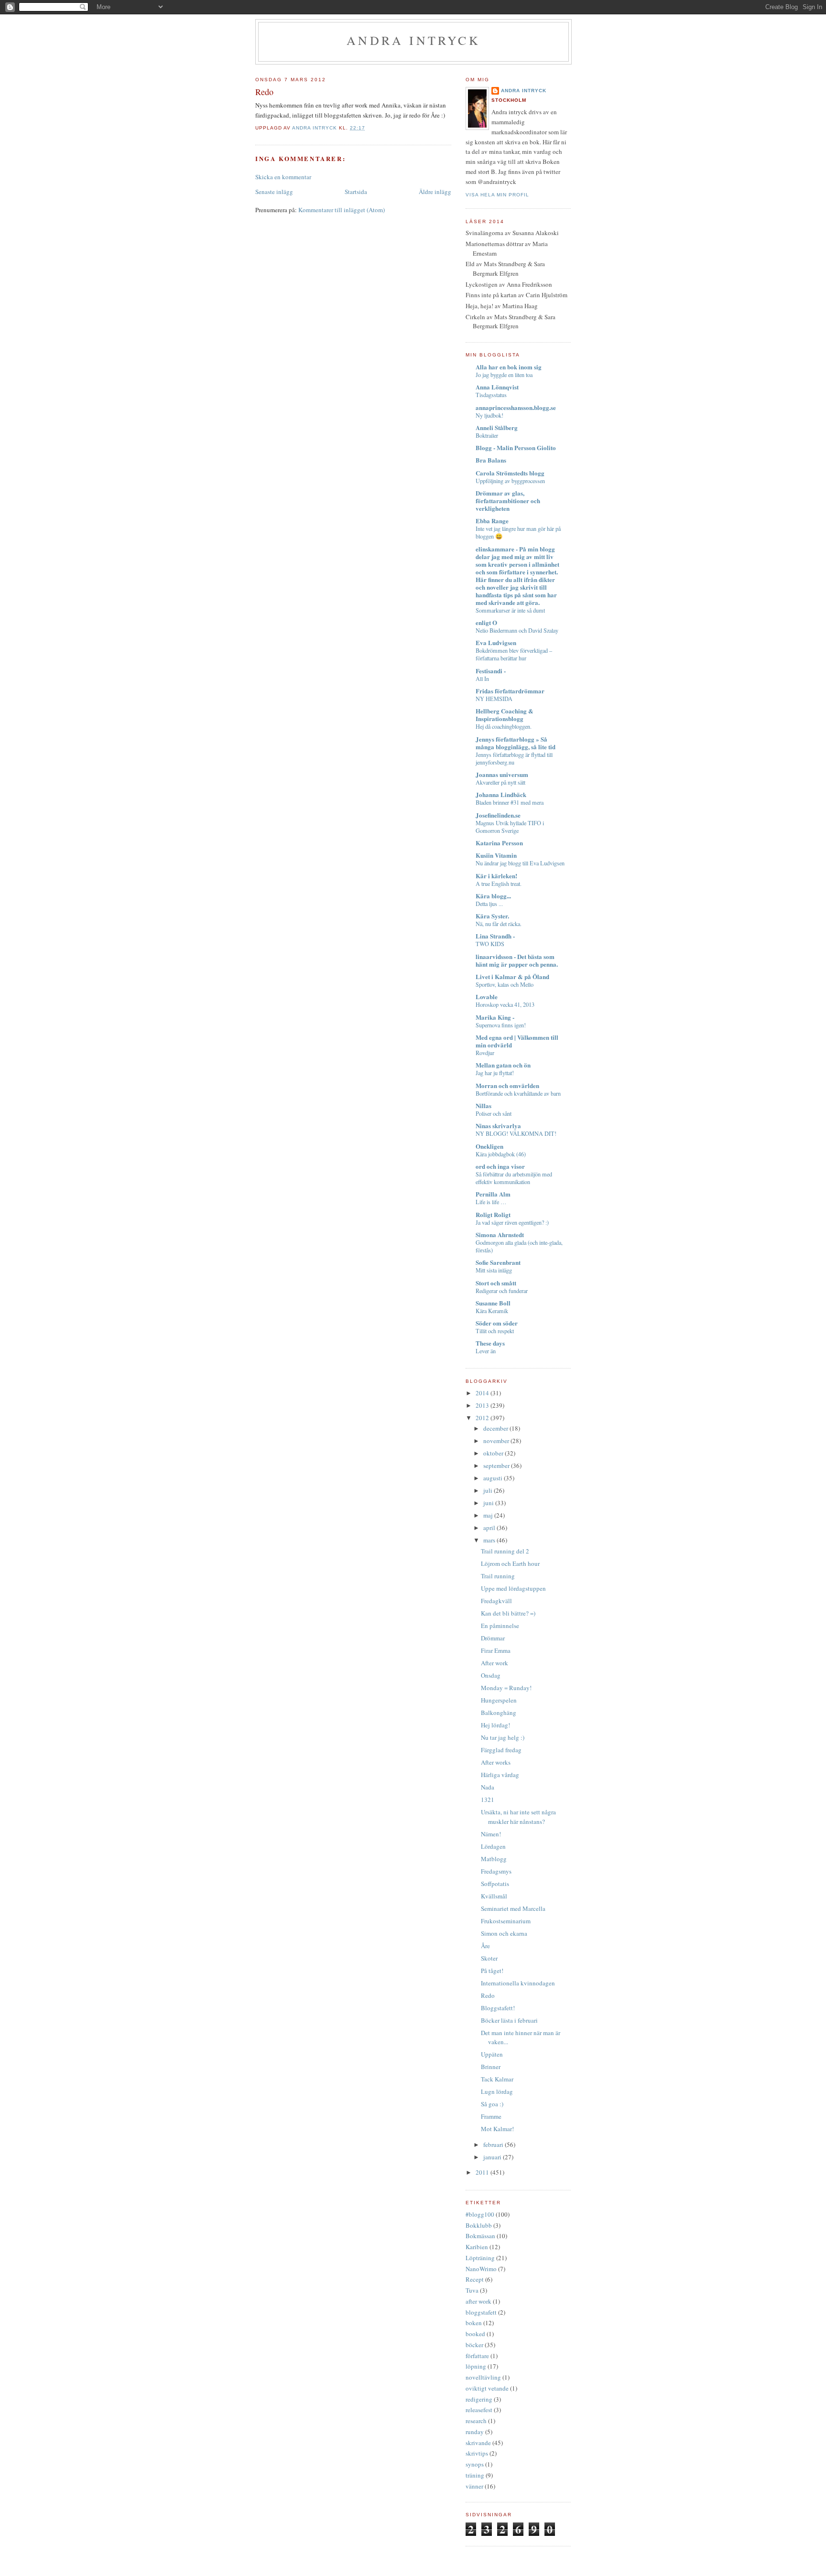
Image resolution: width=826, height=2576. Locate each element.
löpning (476, 2366)
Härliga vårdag (500, 1775)
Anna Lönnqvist (497, 387)
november (497, 1441)
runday (475, 2432)
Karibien (477, 2247)
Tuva (472, 2290)
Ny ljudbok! (489, 415)
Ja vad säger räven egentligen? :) (512, 1222)
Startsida (356, 192)
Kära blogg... (493, 896)
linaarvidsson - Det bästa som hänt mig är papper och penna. (517, 960)
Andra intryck (413, 40)
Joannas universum (502, 774)
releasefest (479, 2410)
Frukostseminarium (506, 1921)
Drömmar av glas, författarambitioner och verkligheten (508, 501)
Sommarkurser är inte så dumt (510, 610)
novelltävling (483, 2377)
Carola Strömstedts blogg (510, 473)
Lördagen (493, 1846)
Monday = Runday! (506, 1688)
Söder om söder (497, 1323)
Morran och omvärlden (507, 1085)
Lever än (486, 1351)
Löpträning (480, 2258)
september (497, 1466)
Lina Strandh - (495, 936)
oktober (494, 1453)
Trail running (498, 1576)
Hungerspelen (499, 1700)
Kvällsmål (494, 1896)
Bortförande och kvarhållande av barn (518, 1093)
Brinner (491, 2067)
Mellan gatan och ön (503, 1065)
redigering (479, 2399)
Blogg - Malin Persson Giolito (516, 447)
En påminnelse (500, 1626)
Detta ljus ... (489, 904)
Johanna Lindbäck (501, 794)
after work (478, 2301)
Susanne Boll (493, 1303)
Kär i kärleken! (496, 876)
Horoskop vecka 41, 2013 (505, 1004)
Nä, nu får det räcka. (499, 924)
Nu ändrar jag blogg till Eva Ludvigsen (520, 863)
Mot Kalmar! (497, 2129)
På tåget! (492, 1971)
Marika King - (495, 1017)
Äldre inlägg (435, 192)
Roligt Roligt (493, 1214)
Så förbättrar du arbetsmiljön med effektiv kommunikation (514, 1178)
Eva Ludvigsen (496, 642)
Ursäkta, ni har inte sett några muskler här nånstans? (518, 1817)
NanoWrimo (481, 2269)
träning (475, 2475)
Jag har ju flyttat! (495, 1073)
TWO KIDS (490, 944)
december (496, 1428)
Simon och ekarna (504, 1933)
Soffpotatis (495, 1884)
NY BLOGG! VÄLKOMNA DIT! (516, 1133)
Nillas (484, 1105)
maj (489, 1515)
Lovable (487, 997)
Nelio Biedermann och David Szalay (517, 630)
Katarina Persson (499, 843)
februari (494, 2145)
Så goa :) (492, 2104)
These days (490, 1343)
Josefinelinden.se (498, 815)
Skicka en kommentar (283, 177)
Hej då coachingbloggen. (504, 726)
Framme (491, 2116)
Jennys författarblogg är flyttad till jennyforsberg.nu (514, 758)
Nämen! (491, 1834)
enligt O (486, 622)
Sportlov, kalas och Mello (505, 984)
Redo (488, 1995)
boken (474, 2323)
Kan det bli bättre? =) (508, 1613)
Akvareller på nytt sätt (500, 782)
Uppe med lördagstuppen (513, 1588)
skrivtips (477, 2453)
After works (496, 1762)
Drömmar (493, 1638)
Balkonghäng (499, 1713)
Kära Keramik (492, 1311)
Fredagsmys (496, 1871)
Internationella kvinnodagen (518, 1983)
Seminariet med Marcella (513, 1908)
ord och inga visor (500, 1166)
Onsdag (491, 1675)
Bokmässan (480, 2236)
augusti (494, 1478)
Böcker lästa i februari (509, 2020)
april (490, 1528)
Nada (488, 1787)
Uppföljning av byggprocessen (510, 481)
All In (482, 679)
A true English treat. (499, 884)
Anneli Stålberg (497, 427)
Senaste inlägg (274, 192)
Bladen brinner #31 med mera (510, 802)
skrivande (478, 2443)
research (476, 2421)
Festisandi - (491, 671)
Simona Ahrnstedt (500, 1234)
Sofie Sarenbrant (498, 1262)
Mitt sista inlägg (494, 1270)
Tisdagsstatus (491, 395)
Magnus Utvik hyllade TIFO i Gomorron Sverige (510, 827)
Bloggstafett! (498, 2008)
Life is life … (491, 1202)
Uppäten (492, 2054)
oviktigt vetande (487, 2388)
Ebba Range (492, 521)
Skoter (489, 1958)
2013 (483, 1405)
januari (493, 2157)
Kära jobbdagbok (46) (501, 1154)
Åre (485, 1946)
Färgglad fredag (501, 1750)
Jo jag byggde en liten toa (504, 375)
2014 (483, 1393)
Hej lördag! (495, 1725)
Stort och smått (496, 1283)
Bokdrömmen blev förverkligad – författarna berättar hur (514, 654)
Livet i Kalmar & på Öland (512, 976)
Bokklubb (479, 2225)
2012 (483, 1418)
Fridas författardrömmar (510, 691)
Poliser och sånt (494, 1113)
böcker (474, 2345)
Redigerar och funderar (502, 1291)
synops (475, 2464)
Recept (475, 2279)
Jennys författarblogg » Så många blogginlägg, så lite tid (516, 743)
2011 (483, 2172)
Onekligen (489, 1146)
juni (489, 1503)
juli (489, 1490)
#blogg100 (480, 2214)
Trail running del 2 (505, 1551)
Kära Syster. (492, 916)
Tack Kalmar (497, 2079)
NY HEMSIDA (494, 699)
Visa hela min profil (497, 195)
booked (475, 2334)
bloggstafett (481, 2312)
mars (490, 1540)
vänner (474, 2486)
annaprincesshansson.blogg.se (516, 407)
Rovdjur (485, 1053)
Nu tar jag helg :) (503, 1737)
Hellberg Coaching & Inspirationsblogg (505, 715)
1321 (488, 1800)
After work (495, 1663)
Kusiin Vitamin (496, 855)
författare (477, 2356)
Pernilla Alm (493, 1194)
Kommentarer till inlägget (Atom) (342, 210)
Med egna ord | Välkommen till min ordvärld (517, 1041)
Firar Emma (496, 1650)
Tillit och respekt (495, 1331)
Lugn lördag (497, 2091)
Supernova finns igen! (501, 1025)
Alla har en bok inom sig (509, 367)
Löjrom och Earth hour (510, 1563)
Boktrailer (487, 435)
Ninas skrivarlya (498, 1126)
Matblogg (494, 1859)
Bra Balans (491, 460)
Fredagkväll (496, 1601)
